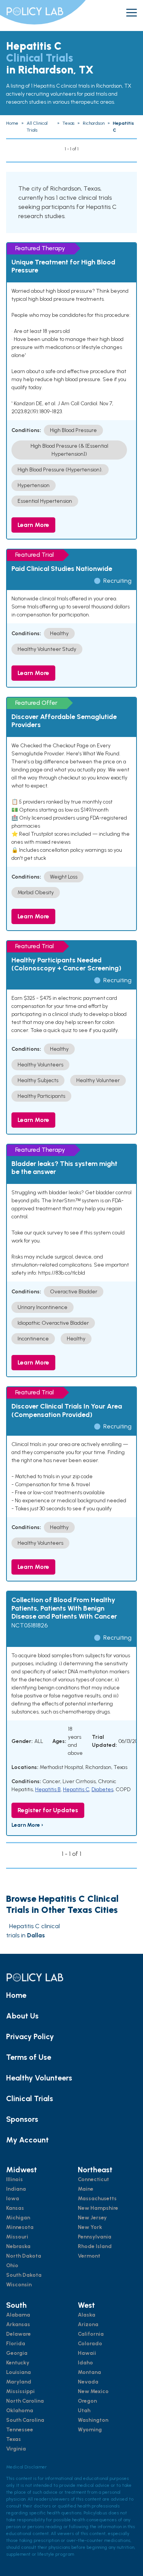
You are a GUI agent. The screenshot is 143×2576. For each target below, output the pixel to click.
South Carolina (25, 2420)
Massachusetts (97, 2199)
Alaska (87, 2315)
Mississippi (20, 2391)
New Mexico (93, 2391)
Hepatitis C (76, 1789)
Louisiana (18, 2372)
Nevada (88, 2382)
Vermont (89, 2256)
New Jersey (92, 2218)
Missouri (17, 2237)
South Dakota (24, 2275)
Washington (93, 2420)
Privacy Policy (30, 2036)
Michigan (18, 2218)
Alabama (18, 2315)
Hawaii (87, 2353)
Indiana (16, 2189)
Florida (16, 2344)
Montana (89, 2372)
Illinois (14, 2179)
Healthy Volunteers (39, 2078)
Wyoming (90, 2430)
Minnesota (20, 2227)
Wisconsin (19, 2285)
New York (90, 2227)
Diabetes (102, 1789)
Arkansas (18, 2324)
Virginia (16, 2449)
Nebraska (18, 2246)
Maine (86, 2189)
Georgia (17, 2353)
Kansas (15, 2208)
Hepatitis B (48, 1789)
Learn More (33, 525)
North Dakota (24, 2256)
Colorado (90, 2344)
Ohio (12, 2265)
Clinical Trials (30, 2098)
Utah (84, 2411)
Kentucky (18, 2363)
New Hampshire (98, 2208)
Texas (14, 2439)
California (91, 2334)
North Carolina (25, 2401)
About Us (22, 2016)
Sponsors (22, 2119)
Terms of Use (29, 2057)
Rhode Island (95, 2246)
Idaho (85, 2363)
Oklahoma (20, 2411)
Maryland (19, 2382)
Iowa (13, 2199)
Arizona (88, 2324)
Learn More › (27, 1825)
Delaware (18, 2334)
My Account (27, 2140)
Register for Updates (48, 1810)
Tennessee (20, 2430)
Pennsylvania (95, 2237)
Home (16, 1995)
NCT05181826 (30, 1625)
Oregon (87, 2401)
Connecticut (93, 2179)
